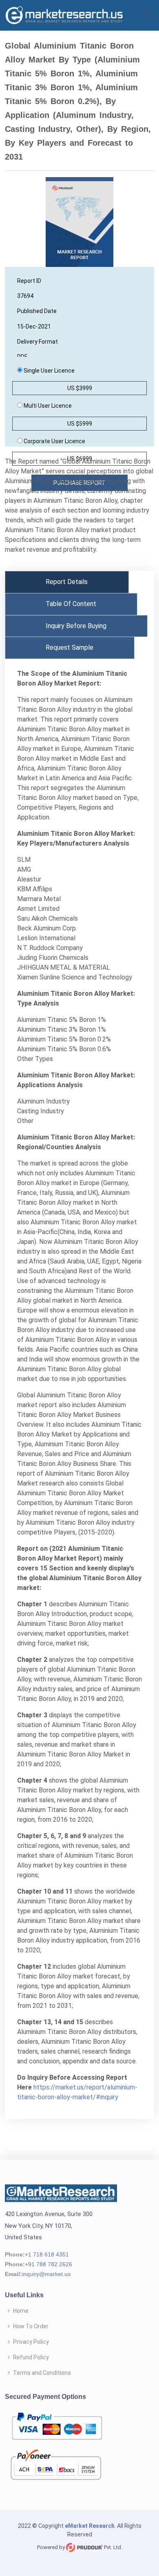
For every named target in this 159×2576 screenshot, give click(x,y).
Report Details (67, 582)
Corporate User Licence (54, 441)
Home (21, 2311)
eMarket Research (90, 2526)
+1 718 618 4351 (47, 2254)
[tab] (67, 582)
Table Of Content (71, 604)
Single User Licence (49, 371)
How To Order (31, 2326)
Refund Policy (31, 2357)
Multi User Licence (47, 406)
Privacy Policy (31, 2342)
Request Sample (70, 647)
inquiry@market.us (46, 2274)
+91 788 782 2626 (49, 2264)
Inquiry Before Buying (76, 626)
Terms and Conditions (42, 2373)
